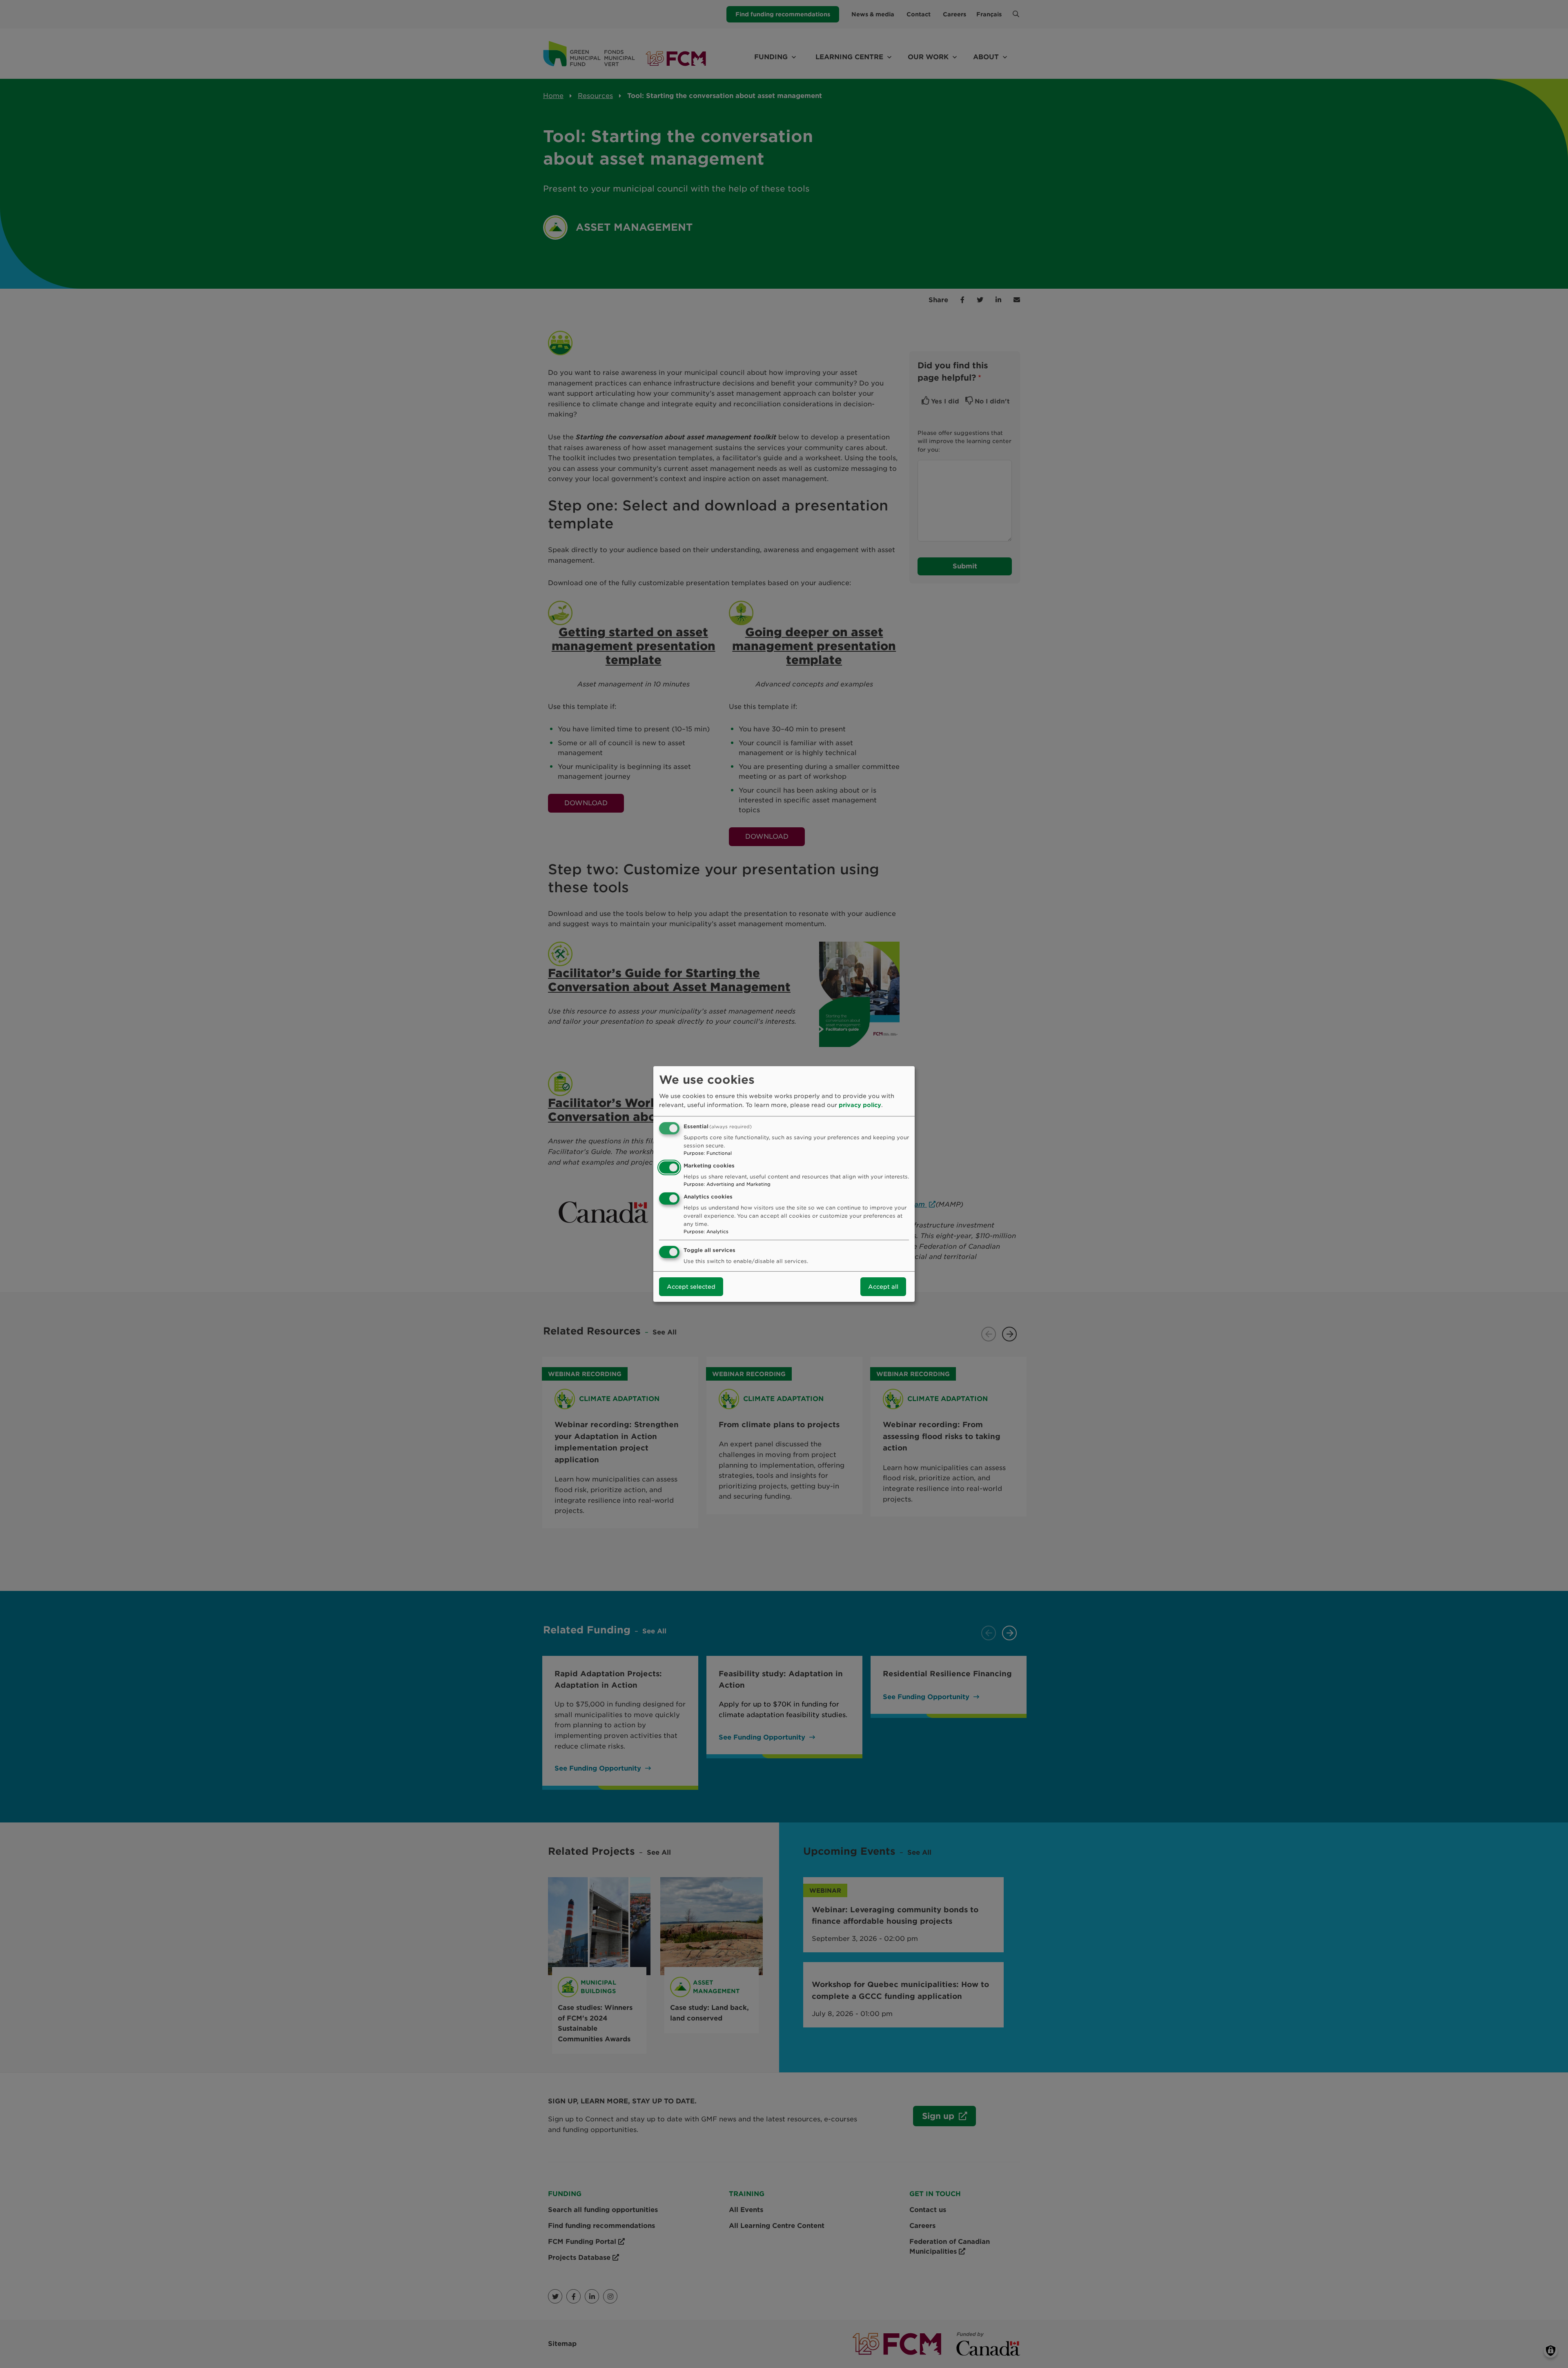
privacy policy (860, 1105)
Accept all (883, 1287)
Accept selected (691, 1287)
